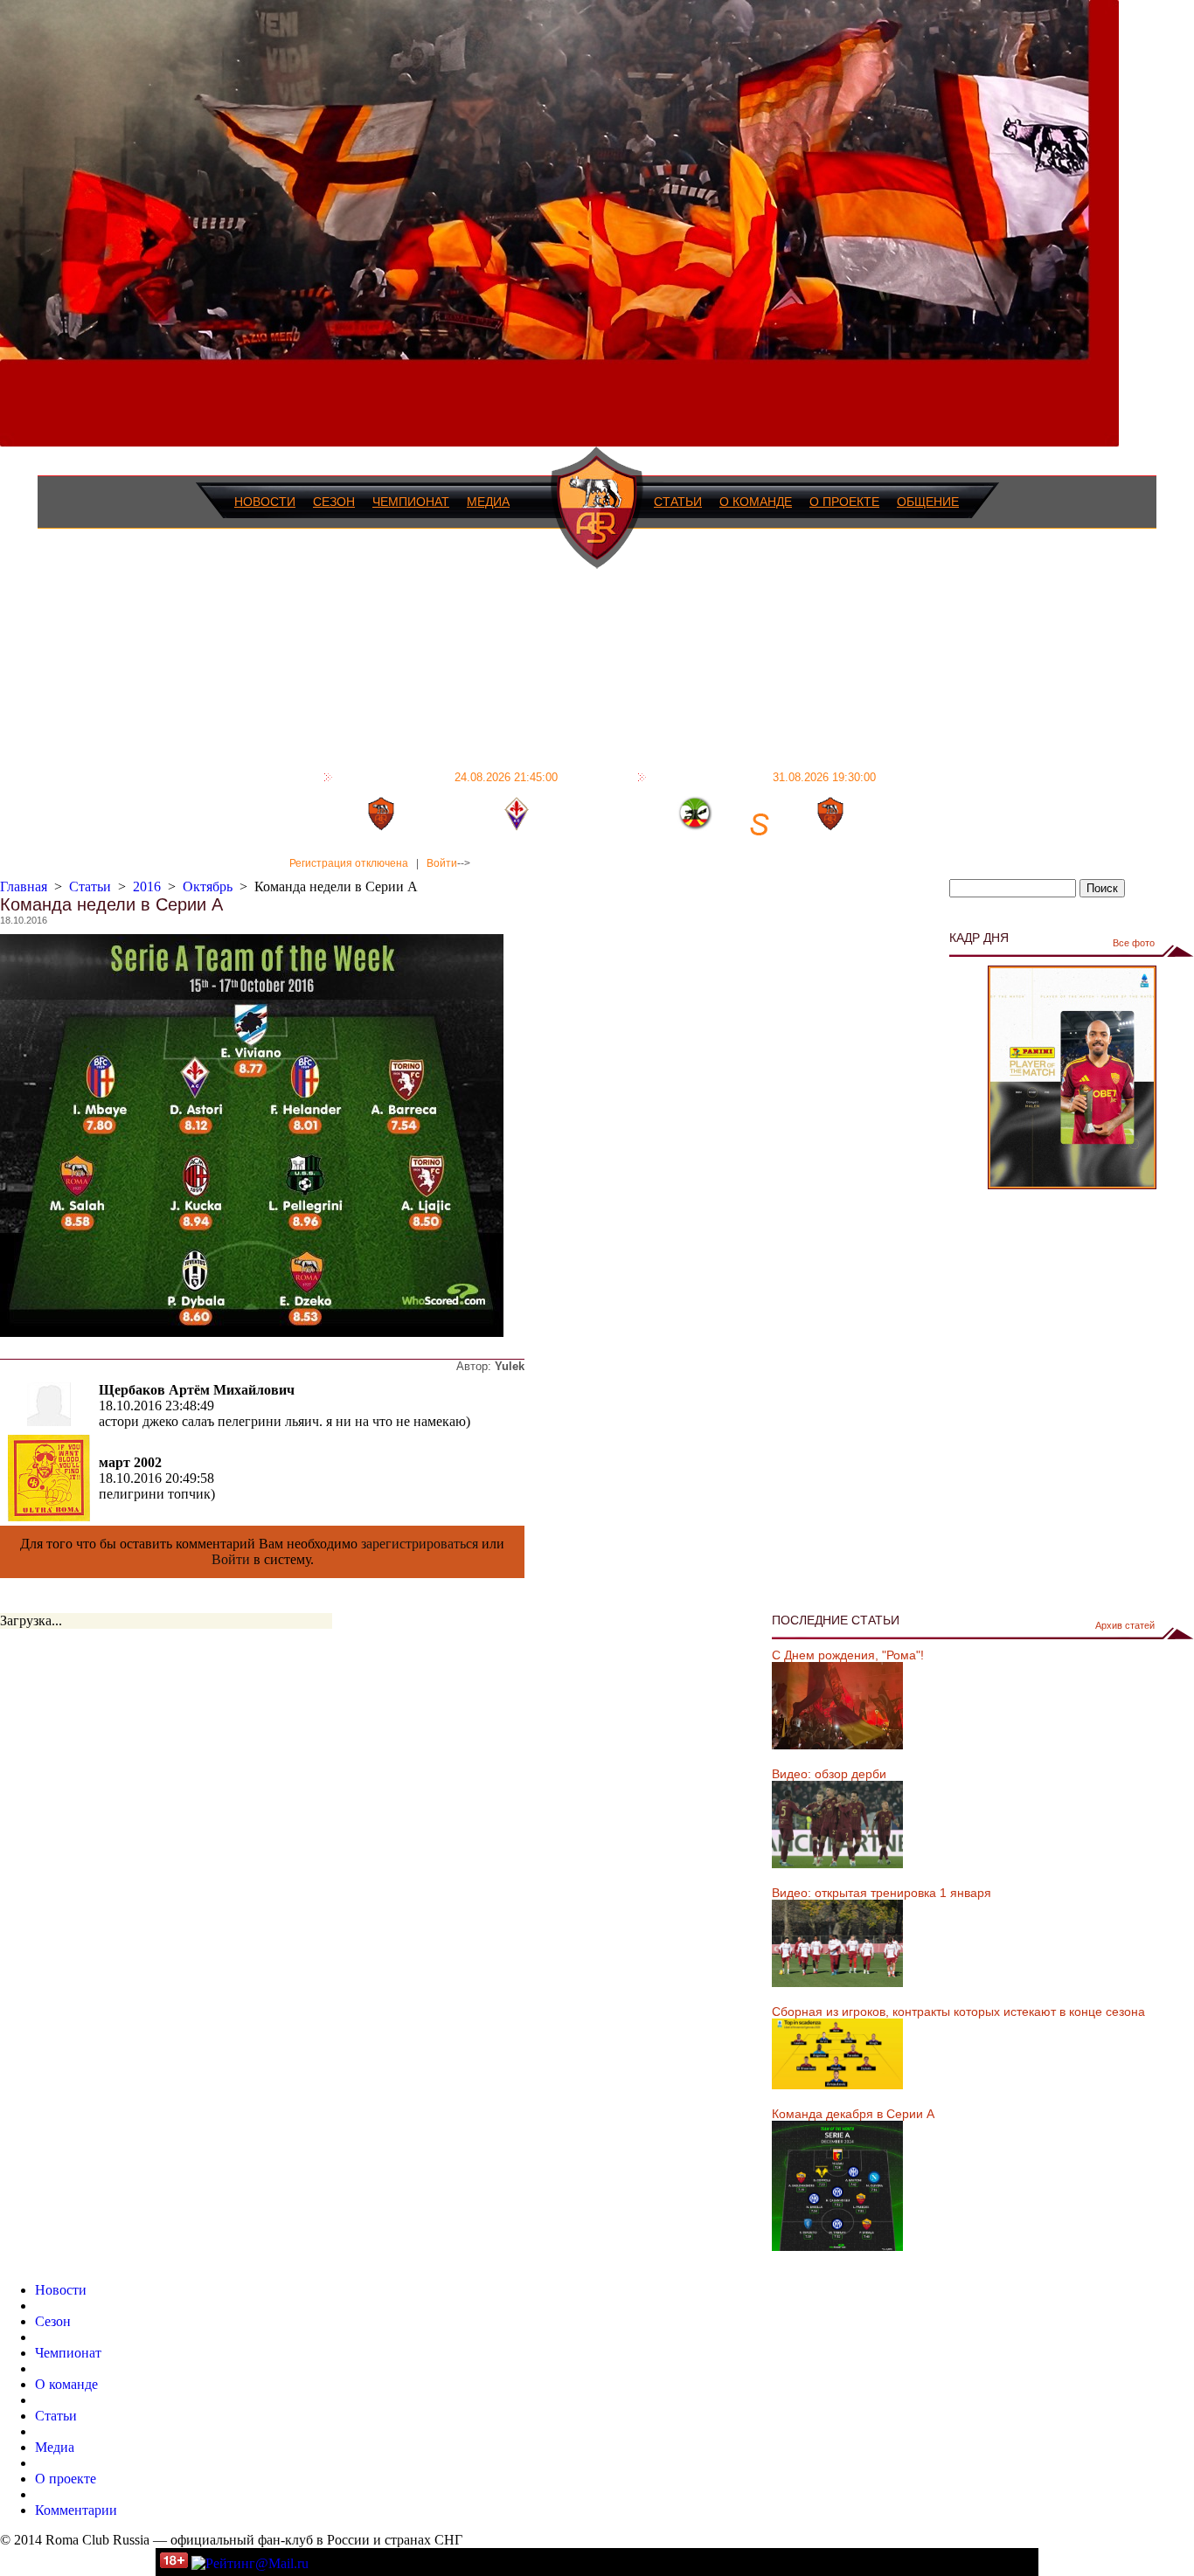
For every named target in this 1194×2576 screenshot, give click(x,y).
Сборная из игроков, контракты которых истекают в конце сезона (958, 2012)
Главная (24, 886)
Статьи (678, 502)
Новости (265, 502)
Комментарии (76, 2510)
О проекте (844, 502)
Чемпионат (411, 502)
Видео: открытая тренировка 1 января (882, 1893)
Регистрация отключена (349, 863)
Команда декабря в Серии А (853, 2114)
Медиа (488, 502)
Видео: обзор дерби (829, 1774)
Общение (928, 502)
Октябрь (208, 886)
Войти (442, 863)
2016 (147, 886)
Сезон (334, 502)
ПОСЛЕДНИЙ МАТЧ (448, 777)
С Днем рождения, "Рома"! (848, 1655)
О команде (756, 502)
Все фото (1134, 943)
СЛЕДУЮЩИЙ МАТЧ (764, 777)
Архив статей (1125, 1625)
